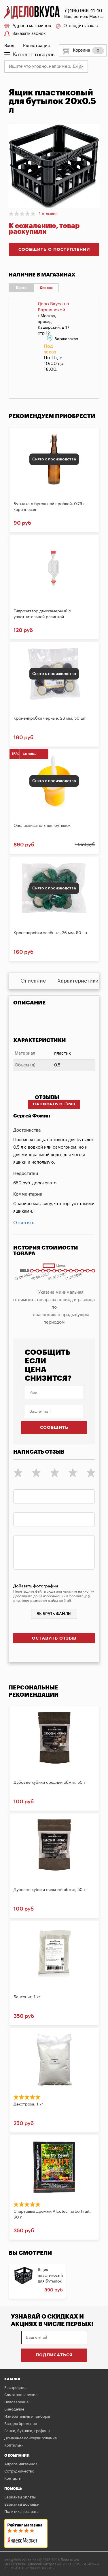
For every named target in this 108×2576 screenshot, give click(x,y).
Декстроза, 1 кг (28, 2104)
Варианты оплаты (20, 2497)
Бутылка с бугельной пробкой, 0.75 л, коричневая (50, 507)
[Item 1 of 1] (54, 168)
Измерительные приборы (27, 2416)
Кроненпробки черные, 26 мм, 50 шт (50, 718)
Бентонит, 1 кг (27, 1997)
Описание (33, 981)
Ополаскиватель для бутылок (42, 826)
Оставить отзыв (54, 1638)
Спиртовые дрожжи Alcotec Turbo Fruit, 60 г (52, 2214)
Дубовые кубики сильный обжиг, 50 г (50, 1890)
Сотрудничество (19, 2471)
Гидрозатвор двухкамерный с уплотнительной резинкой (42, 614)
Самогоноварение (21, 2395)
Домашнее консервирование (31, 2438)
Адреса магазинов (32, 26)
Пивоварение (16, 2402)
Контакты (13, 2478)
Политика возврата (21, 2512)
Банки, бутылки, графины (27, 2431)
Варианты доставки (22, 2504)
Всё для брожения (21, 2424)
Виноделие (14, 2409)
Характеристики (78, 981)
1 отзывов (48, 214)
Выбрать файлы (54, 1614)
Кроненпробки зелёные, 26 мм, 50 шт (51, 933)
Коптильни (14, 2445)
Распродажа (15, 2388)
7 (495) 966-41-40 (83, 11)
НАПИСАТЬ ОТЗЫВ (54, 1104)
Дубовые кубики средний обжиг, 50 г (50, 1783)
